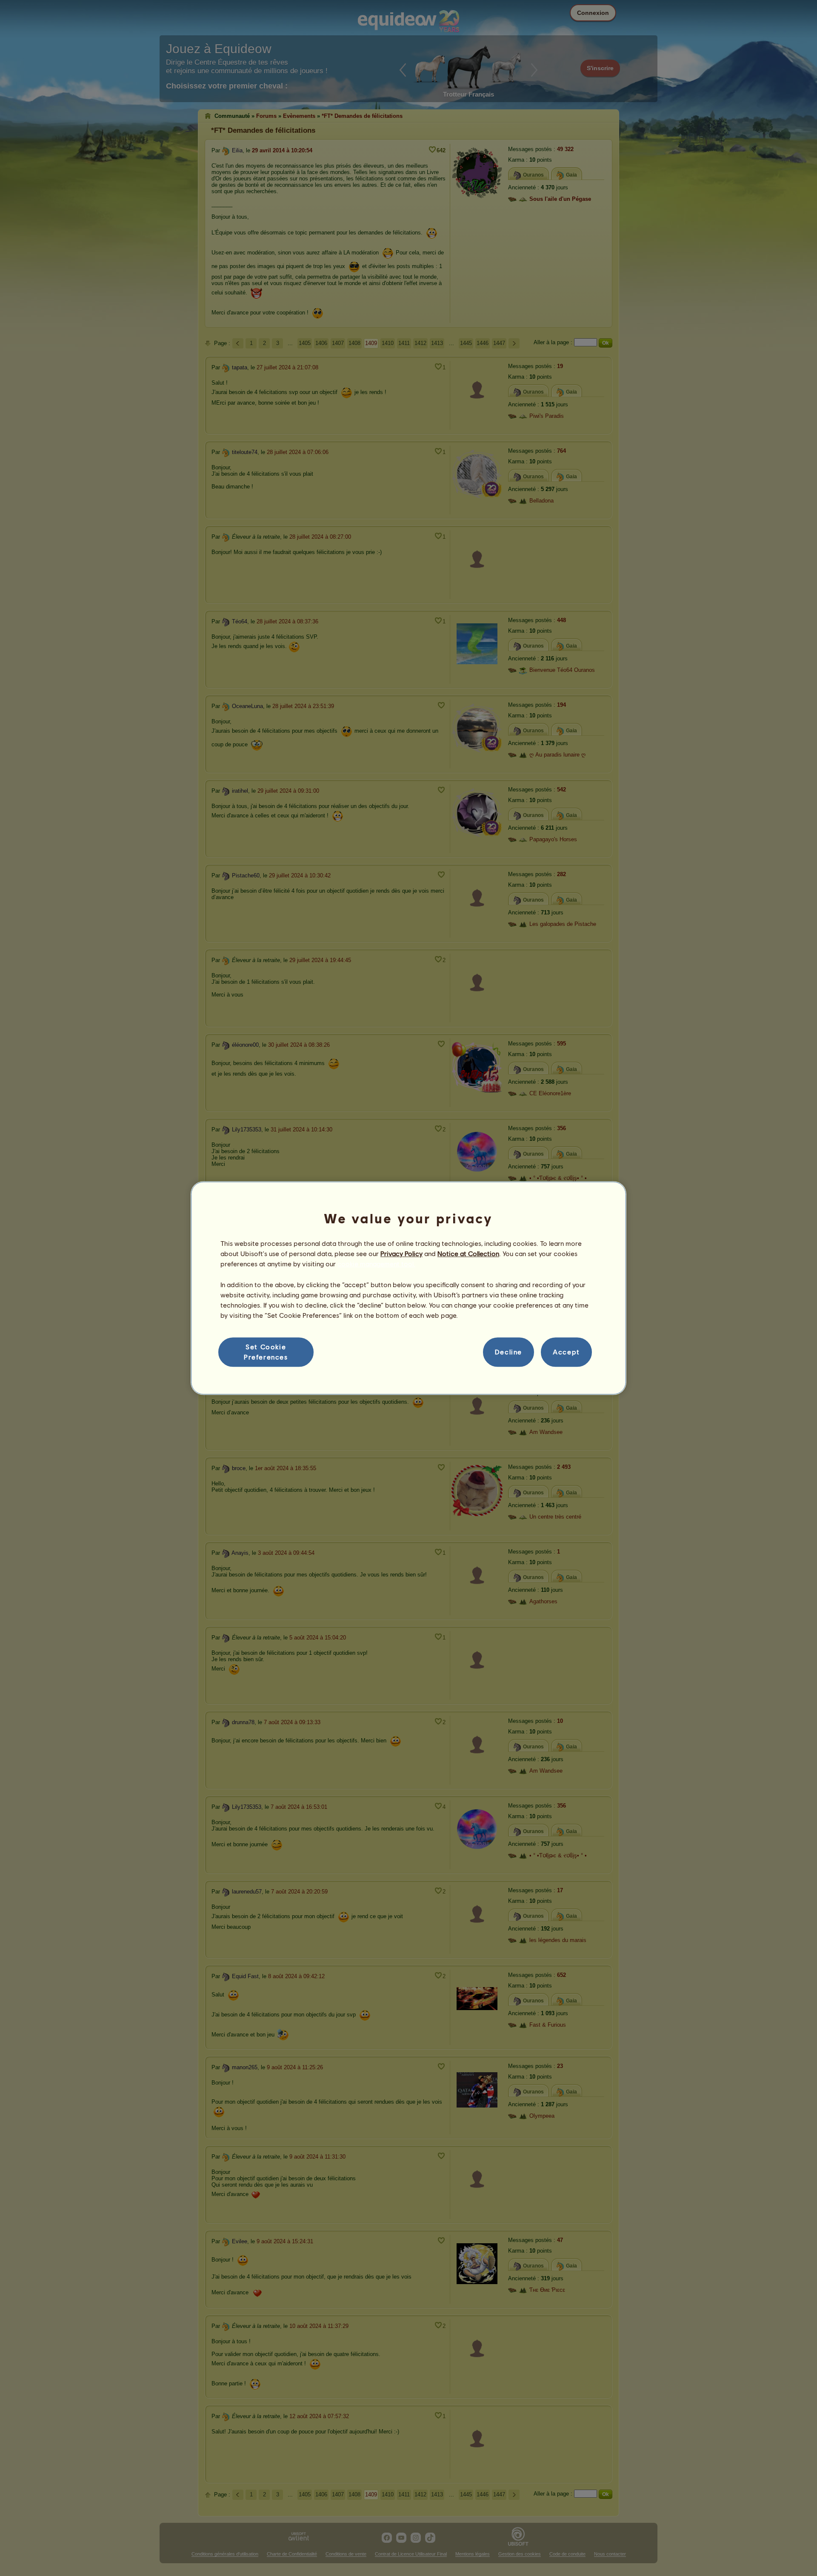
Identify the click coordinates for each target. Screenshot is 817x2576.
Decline (508, 1352)
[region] (408, 1288)
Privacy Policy (401, 1253)
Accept (566, 1352)
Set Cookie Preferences (266, 1352)
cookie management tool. (376, 1264)
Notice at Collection (468, 1253)
